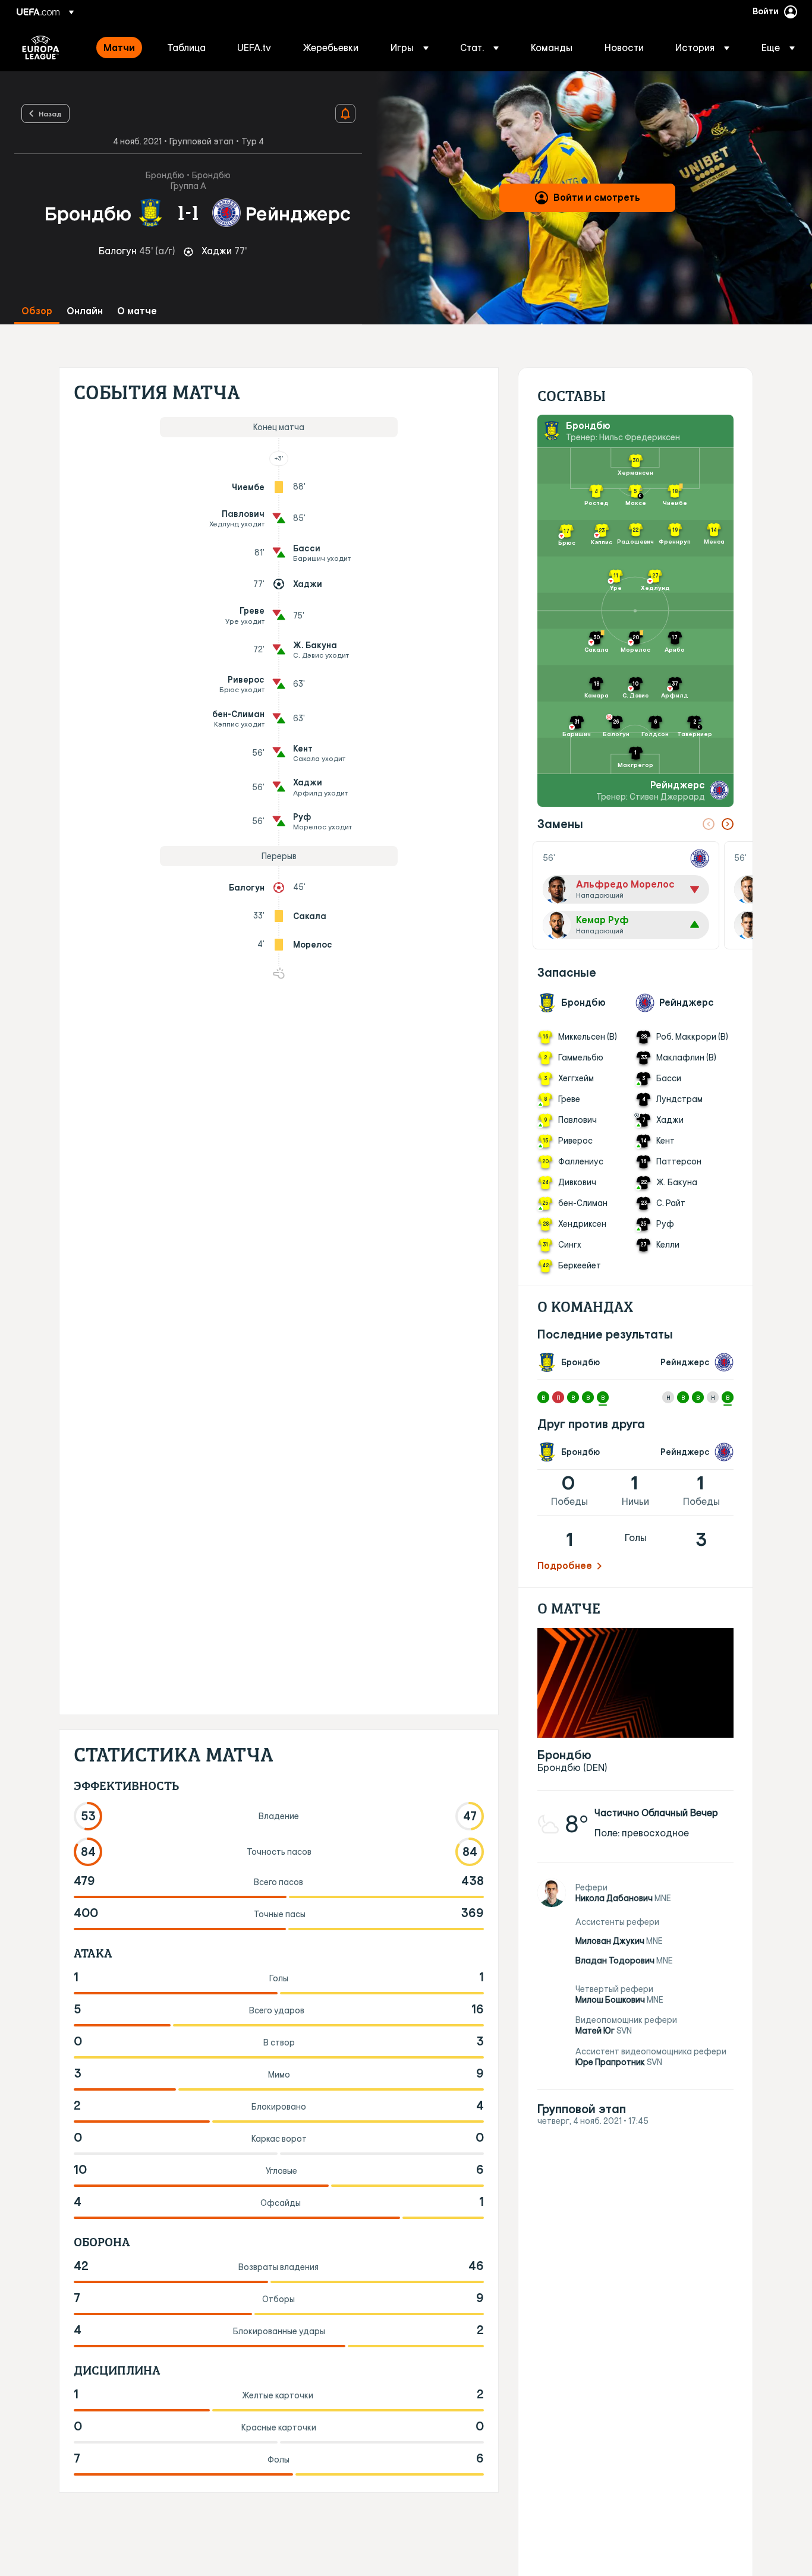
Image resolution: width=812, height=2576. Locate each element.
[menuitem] (120, 48)
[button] (410, 48)
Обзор (37, 311)
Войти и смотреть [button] (597, 197)
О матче (137, 311)
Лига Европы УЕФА (41, 48)
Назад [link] (50, 113)
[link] (119, 48)
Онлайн (85, 311)
